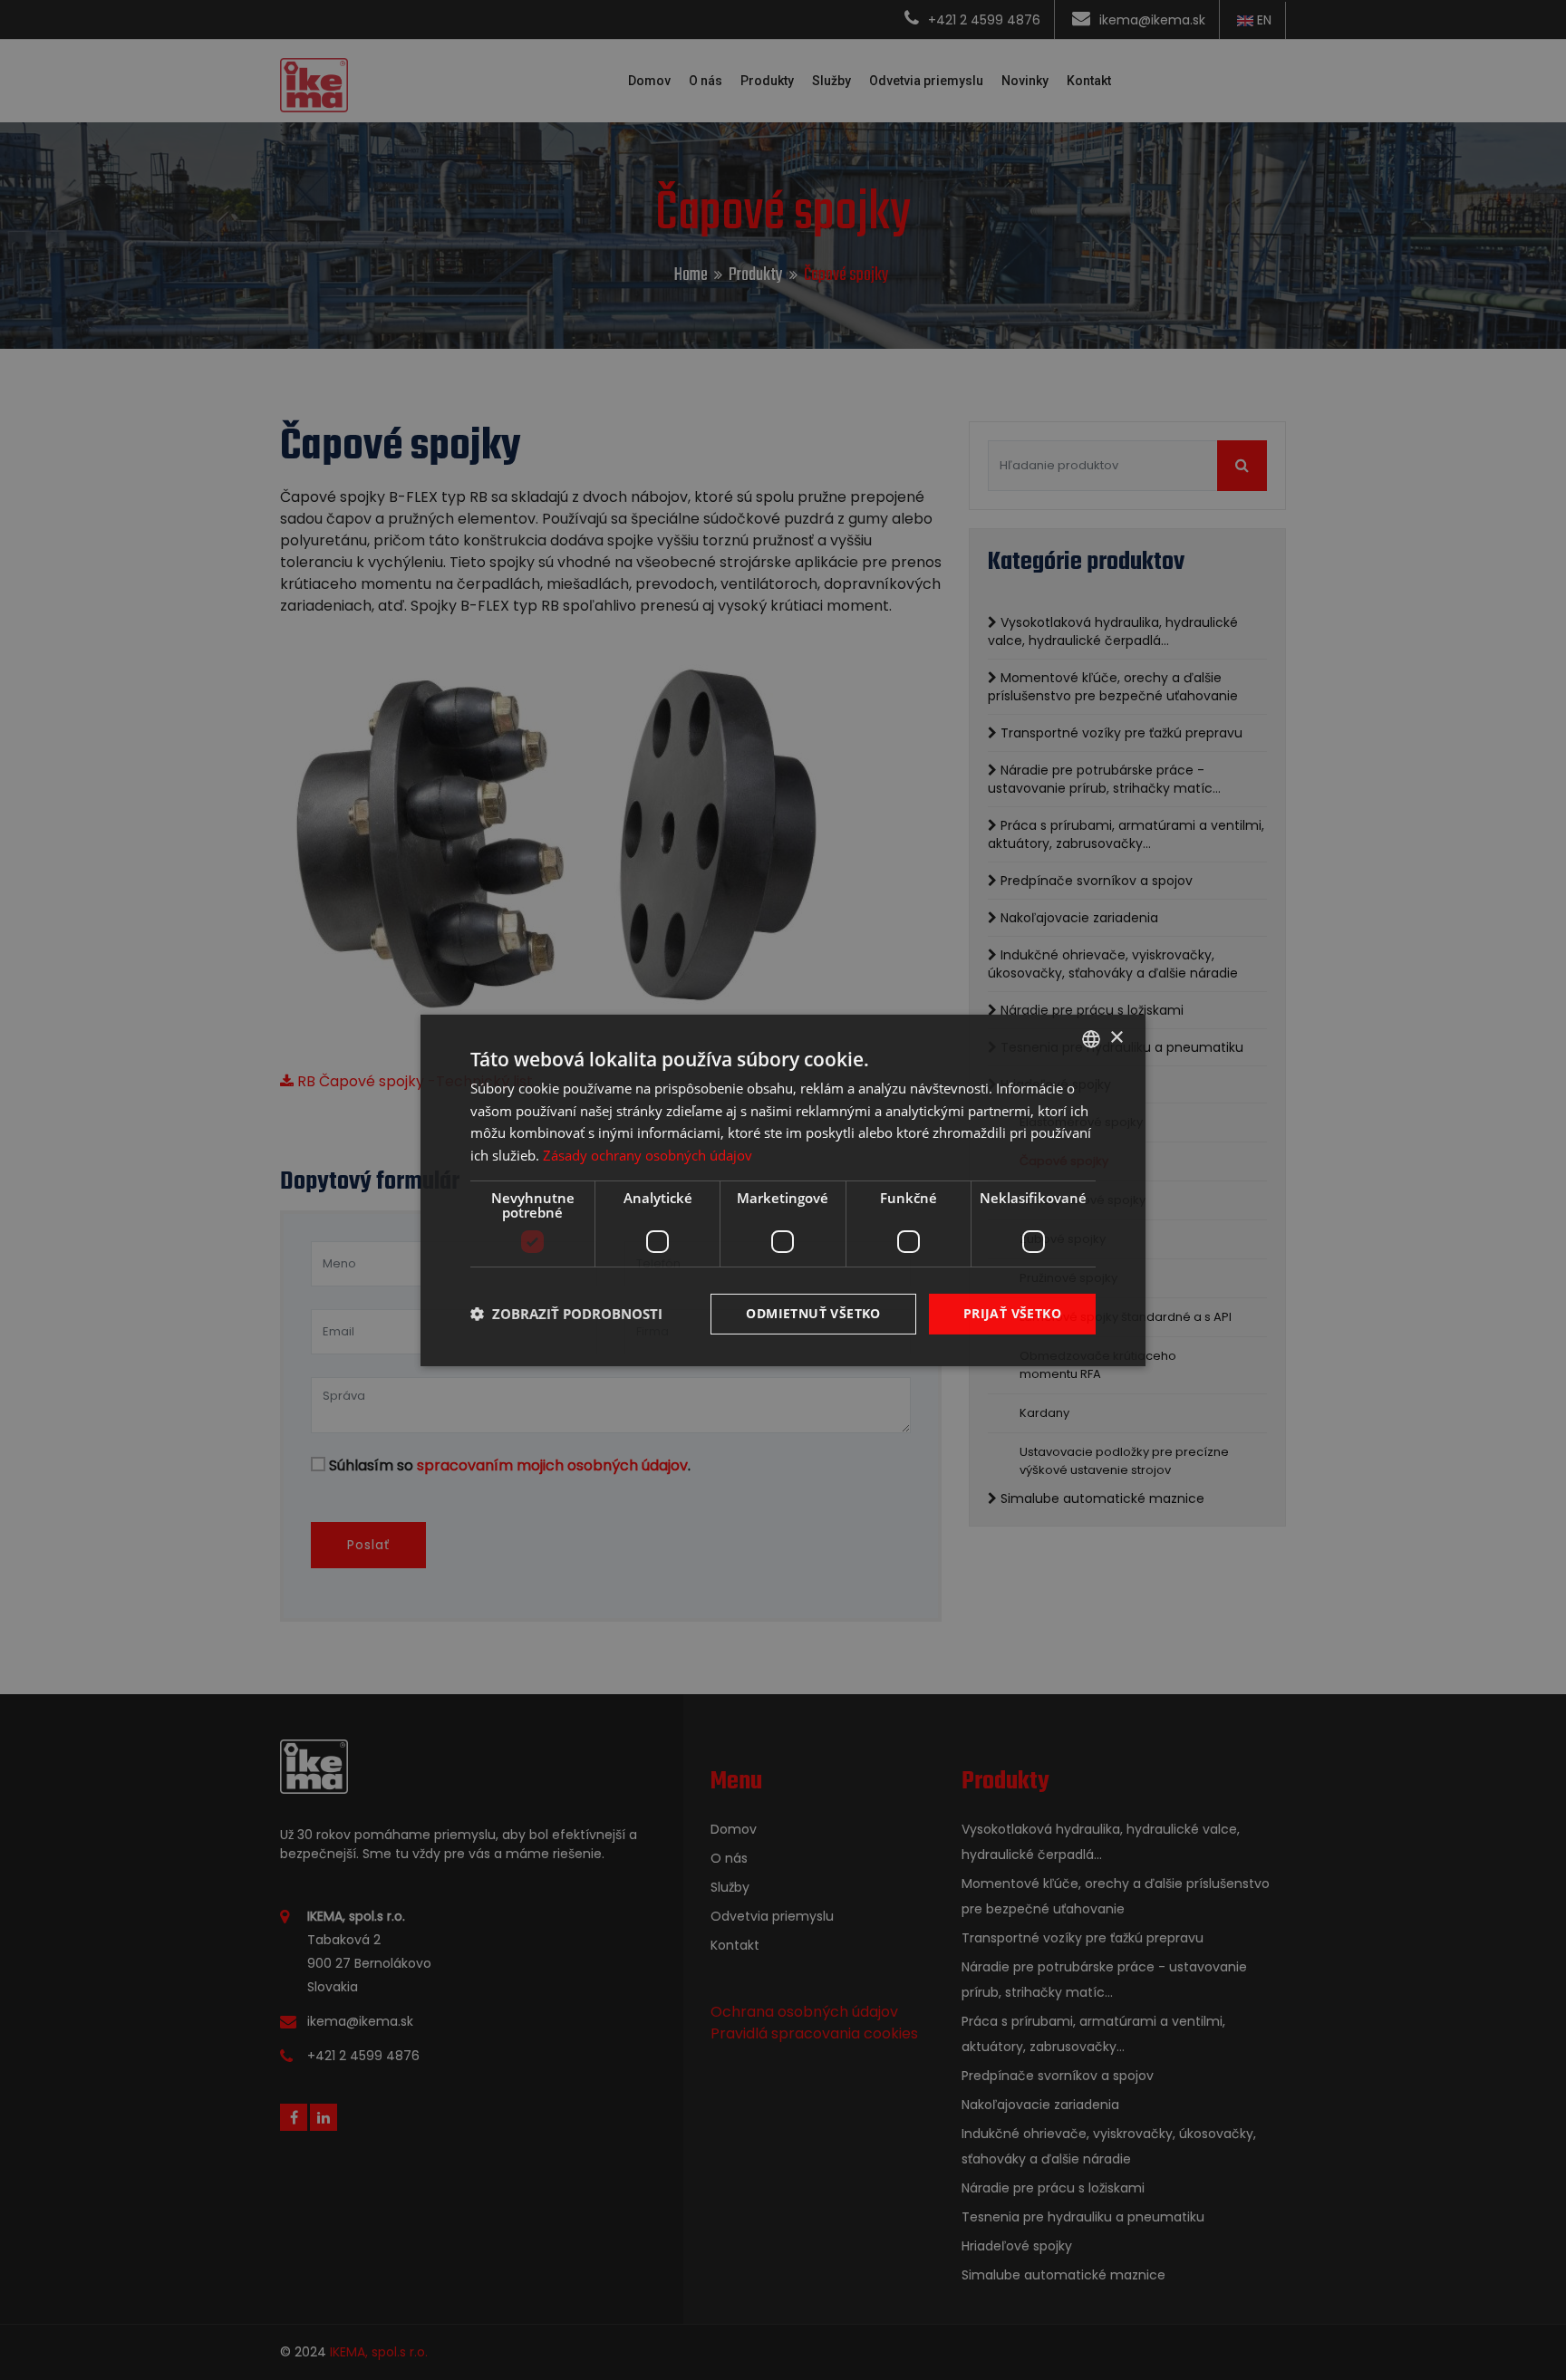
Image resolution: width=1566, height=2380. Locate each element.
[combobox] (1091, 1038)
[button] (566, 1314)
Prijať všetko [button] (1012, 1313)
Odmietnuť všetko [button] (813, 1313)
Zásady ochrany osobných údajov (648, 1155)
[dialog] (783, 1190)
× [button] (1116, 1038)
